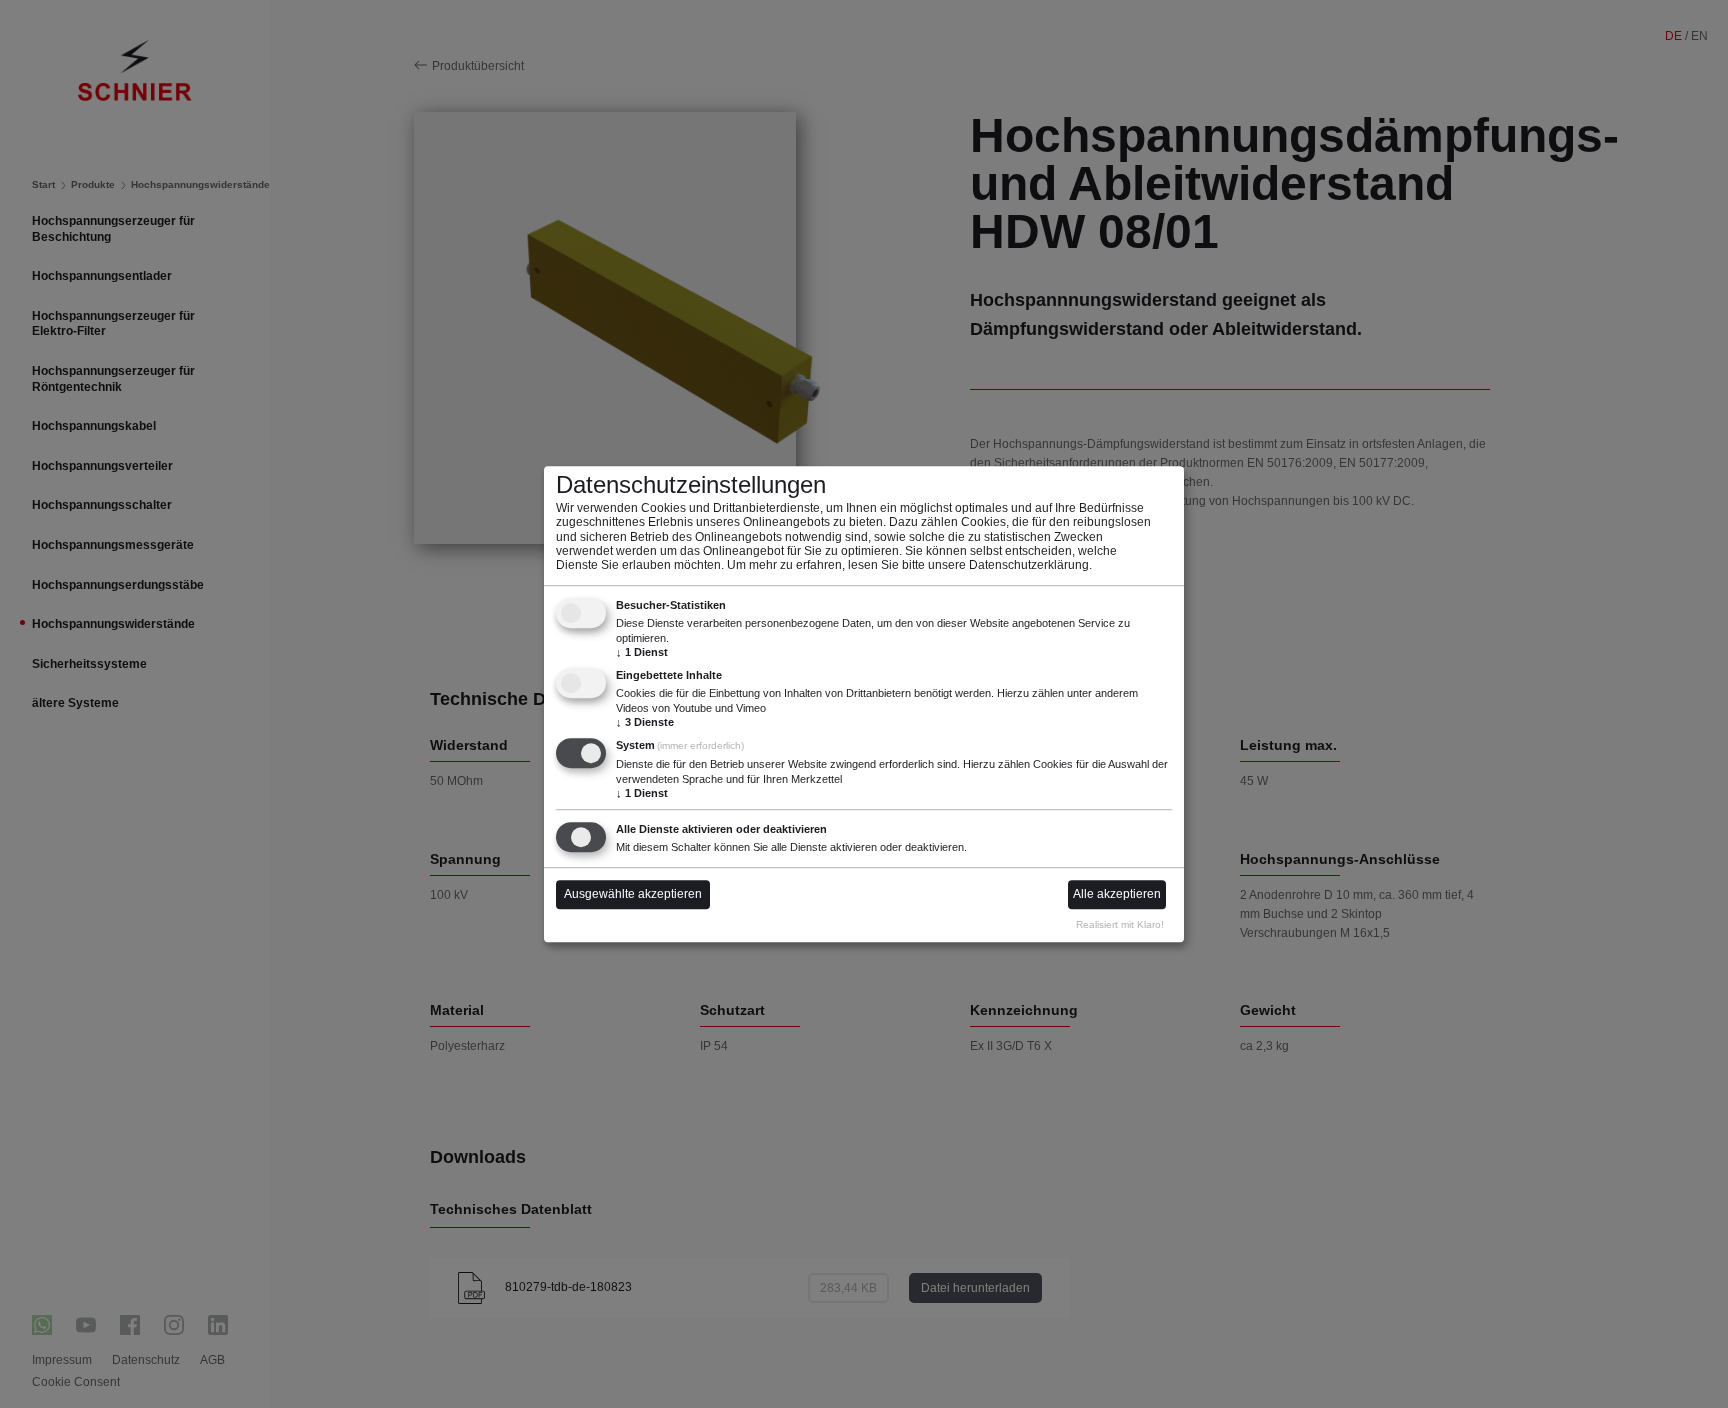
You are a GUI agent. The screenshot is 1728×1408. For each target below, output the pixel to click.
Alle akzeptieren (1117, 895)
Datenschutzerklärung (1029, 566)
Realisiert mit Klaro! (1120, 924)
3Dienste (645, 722)
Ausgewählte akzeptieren (633, 895)
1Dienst (642, 652)
